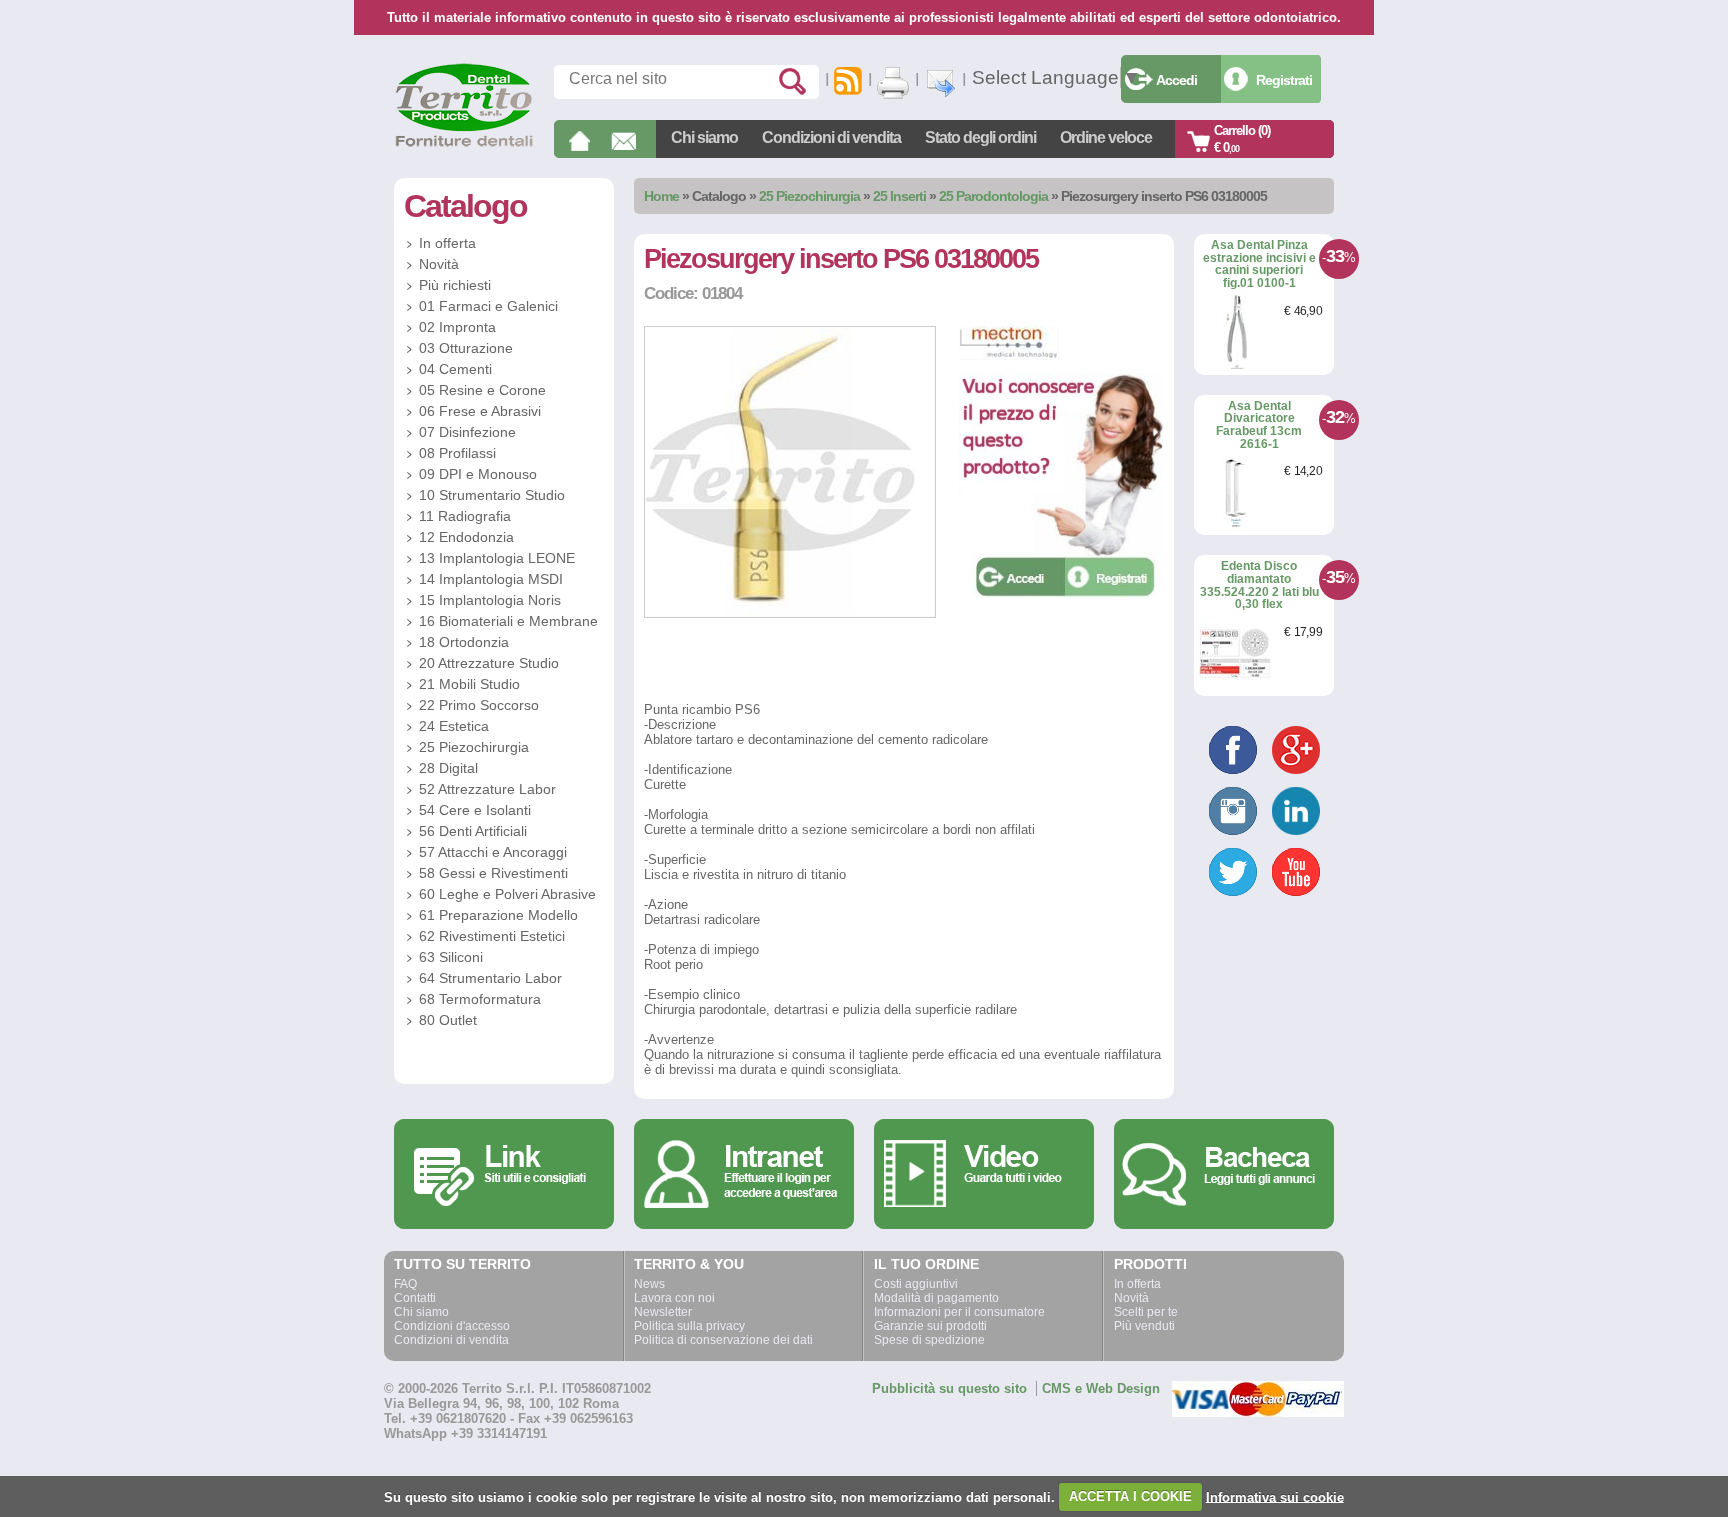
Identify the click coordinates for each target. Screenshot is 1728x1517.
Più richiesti (455, 285)
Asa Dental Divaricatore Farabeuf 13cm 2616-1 (1259, 425)
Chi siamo (704, 137)
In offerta (447, 243)
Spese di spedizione (929, 1340)
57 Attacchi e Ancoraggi (493, 852)
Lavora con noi (674, 1298)
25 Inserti (901, 196)
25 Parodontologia (993, 196)
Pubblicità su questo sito (949, 1388)
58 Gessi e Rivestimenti (493, 873)
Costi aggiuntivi (916, 1284)
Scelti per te (1146, 1312)
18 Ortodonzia (464, 642)
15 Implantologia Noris (490, 600)
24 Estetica (454, 726)
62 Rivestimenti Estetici (492, 936)
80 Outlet (448, 1020)
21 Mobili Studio (469, 684)
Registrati (1284, 80)
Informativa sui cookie (1275, 1496)
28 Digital (448, 768)
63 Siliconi (451, 957)
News (649, 1284)
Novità (439, 264)
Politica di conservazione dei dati (723, 1340)
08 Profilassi (457, 453)
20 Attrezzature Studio (489, 663)
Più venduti (1144, 1326)
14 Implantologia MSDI (491, 579)
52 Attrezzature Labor (487, 789)
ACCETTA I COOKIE (1130, 1496)
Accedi (1176, 80)
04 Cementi (455, 369)
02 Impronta (457, 327)
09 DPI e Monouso (478, 474)
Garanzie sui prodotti (930, 1326)
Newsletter (663, 1312)
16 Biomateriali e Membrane (508, 621)
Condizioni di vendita (831, 137)
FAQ (405, 1284)
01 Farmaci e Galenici (488, 306)
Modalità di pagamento (936, 1298)
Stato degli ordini (980, 137)
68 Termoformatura (480, 999)
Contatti (415, 1298)
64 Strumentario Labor (490, 978)
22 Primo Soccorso (479, 705)
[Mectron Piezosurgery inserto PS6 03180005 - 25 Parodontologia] (790, 613)
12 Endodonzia (466, 537)
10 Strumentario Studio (492, 495)
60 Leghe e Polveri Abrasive (507, 894)
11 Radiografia (465, 516)
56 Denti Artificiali (473, 831)
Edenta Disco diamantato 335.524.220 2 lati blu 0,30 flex (1259, 585)
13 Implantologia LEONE (497, 558)
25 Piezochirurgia (809, 196)
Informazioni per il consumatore (959, 1312)
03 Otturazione (466, 348)
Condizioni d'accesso (452, 1326)
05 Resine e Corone (482, 390)
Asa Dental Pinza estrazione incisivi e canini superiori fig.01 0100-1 (1259, 264)
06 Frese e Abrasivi (480, 411)
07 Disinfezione (467, 432)
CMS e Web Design (1101, 1388)
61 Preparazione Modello (498, 915)
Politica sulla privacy (689, 1326)
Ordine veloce (1106, 137)
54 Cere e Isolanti (475, 810)
